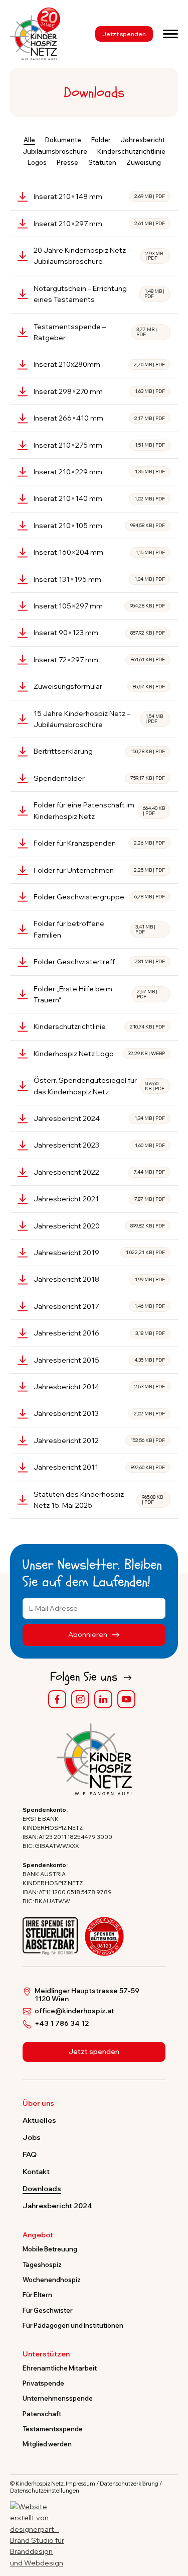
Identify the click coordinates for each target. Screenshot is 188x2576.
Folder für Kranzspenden (99, 843)
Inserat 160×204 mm (99, 552)
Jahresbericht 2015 (99, 1360)
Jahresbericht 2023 (99, 1145)
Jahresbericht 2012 (99, 1440)
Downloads (42, 2189)
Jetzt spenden (124, 34)
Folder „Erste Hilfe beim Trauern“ (96, 994)
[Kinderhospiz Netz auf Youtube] (126, 1699)
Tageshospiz (42, 2264)
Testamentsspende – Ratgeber (95, 332)
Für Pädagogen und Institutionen (73, 2325)
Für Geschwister (48, 2310)
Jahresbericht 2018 (99, 1279)
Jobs (32, 2137)
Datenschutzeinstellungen (45, 2491)
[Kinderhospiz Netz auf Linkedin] (103, 1699)
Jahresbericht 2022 (99, 1172)
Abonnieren (88, 1634)
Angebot (38, 2235)
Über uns (38, 2104)
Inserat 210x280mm (99, 364)
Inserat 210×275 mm (99, 445)
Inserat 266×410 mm (99, 418)
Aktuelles (39, 2120)
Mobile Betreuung (50, 2249)
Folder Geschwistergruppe (99, 897)
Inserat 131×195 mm (99, 579)
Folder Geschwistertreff (99, 962)
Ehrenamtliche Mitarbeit (60, 2368)
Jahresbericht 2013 (99, 1413)
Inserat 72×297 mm (99, 660)
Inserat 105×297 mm (99, 606)
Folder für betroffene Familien (95, 929)
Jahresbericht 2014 (99, 1387)
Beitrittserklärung (99, 751)
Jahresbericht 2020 (99, 1226)
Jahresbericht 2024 (99, 1118)
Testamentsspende (53, 2429)
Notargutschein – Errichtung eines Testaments (99, 294)
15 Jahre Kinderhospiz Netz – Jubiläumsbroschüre (98, 719)
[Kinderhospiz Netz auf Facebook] (57, 1699)
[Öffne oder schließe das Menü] (170, 34)
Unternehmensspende (58, 2398)
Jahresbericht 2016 (99, 1333)
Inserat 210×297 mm (99, 224)
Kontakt (36, 2172)
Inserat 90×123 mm (99, 633)
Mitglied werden (47, 2444)
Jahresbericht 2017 (99, 1306)
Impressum (80, 2484)
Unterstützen (46, 2354)
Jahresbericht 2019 (99, 1253)
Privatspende (43, 2383)
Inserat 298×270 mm (99, 391)
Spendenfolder (99, 778)
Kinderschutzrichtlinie (99, 1026)
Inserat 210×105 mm (99, 526)
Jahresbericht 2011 (99, 1467)
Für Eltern (37, 2295)
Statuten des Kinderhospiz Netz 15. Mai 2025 (98, 1500)
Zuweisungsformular (99, 686)
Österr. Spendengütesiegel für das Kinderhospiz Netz (99, 1086)
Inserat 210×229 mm (99, 472)
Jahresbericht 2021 (99, 1199)
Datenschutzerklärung (129, 2484)
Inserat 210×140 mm (99, 498)
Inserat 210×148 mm (99, 196)
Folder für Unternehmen (99, 870)
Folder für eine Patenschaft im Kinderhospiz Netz (99, 810)
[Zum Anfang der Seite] (171, 2522)
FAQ (30, 2154)
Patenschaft (42, 2414)
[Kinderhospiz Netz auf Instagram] (80, 1699)
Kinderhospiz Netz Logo (99, 1054)
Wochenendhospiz (52, 2280)
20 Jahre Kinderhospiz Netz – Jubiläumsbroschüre (98, 256)
